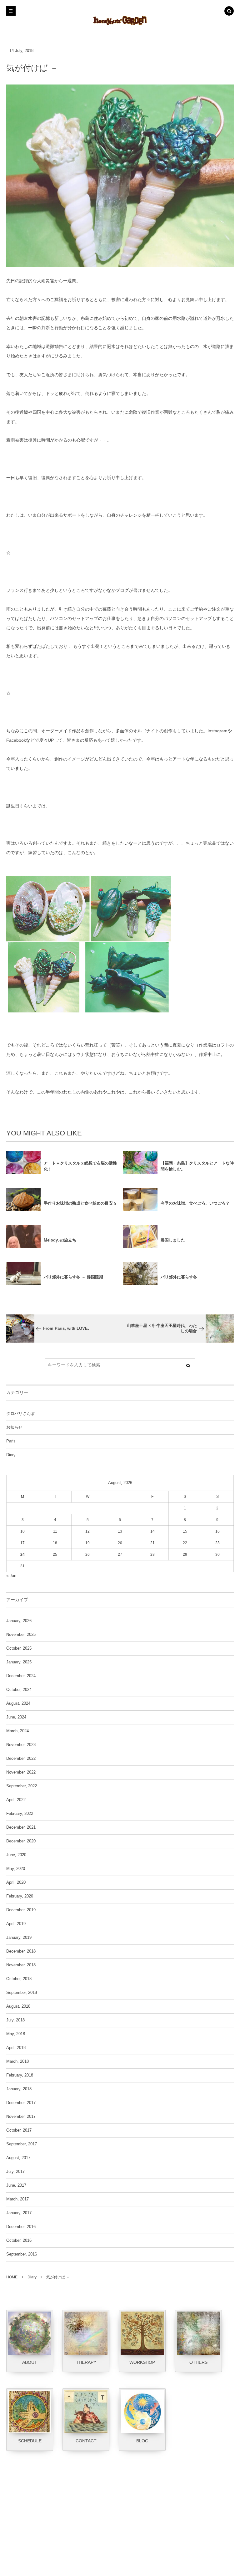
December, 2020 (21, 1841)
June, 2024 (16, 1717)
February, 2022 (20, 1814)
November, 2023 (21, 1745)
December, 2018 (21, 1951)
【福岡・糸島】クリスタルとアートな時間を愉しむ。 (197, 1166)
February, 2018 (20, 2075)
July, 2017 (15, 2172)
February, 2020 (20, 1896)
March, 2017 (17, 2199)
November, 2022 (21, 1772)
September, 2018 (22, 1993)
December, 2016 (21, 2227)
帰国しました (173, 1240)
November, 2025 (21, 1635)
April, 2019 (16, 1924)
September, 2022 (22, 1786)
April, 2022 (16, 1800)
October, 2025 (19, 1648)
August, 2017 (18, 2158)
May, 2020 (16, 1869)
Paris (11, 1441)
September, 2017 (22, 2144)
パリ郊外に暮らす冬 (179, 1277)
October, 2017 (19, 2130)
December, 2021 (21, 1827)
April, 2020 (16, 1882)
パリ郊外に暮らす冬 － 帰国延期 (73, 1277)
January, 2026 (19, 1621)
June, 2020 (16, 1855)
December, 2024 (21, 1676)
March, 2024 (17, 1731)
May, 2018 (16, 2034)
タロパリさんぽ (20, 1414)
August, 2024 (18, 1703)
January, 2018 (19, 2089)
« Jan (11, 1576)
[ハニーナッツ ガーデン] (120, 20)
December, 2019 (21, 1910)
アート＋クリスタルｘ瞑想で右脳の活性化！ (80, 1166)
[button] (229, 12)
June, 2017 (16, 2185)
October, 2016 (19, 2241)
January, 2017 (19, 2213)
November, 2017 (21, 2117)
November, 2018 (21, 1965)
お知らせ (14, 1427)
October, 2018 (19, 1979)
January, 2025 (19, 1662)
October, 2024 (19, 1690)
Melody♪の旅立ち (60, 1240)
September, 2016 (22, 2254)
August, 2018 (18, 2006)
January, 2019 (19, 1938)
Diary (11, 1455)
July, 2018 (15, 2020)
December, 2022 (21, 1759)
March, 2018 (17, 2061)
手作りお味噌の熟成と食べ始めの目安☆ (80, 1203)
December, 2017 (21, 2103)
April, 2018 (16, 2048)
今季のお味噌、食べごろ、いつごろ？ (195, 1203)
